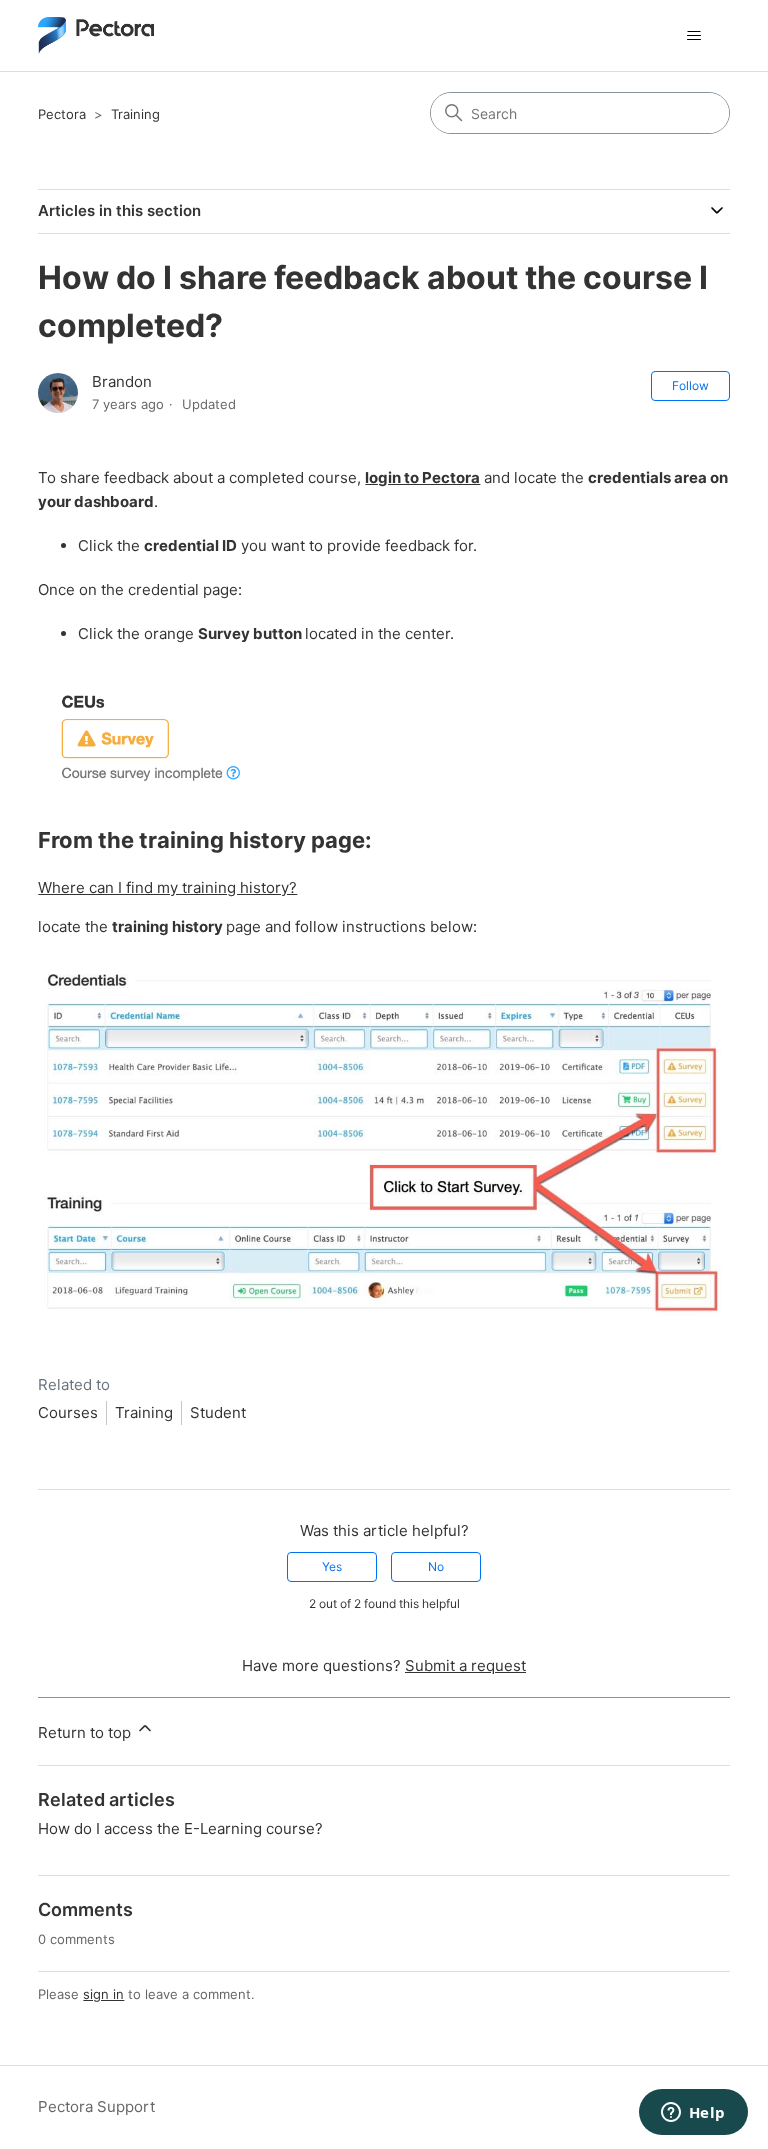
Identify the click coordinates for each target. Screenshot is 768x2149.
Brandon (122, 381)
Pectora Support (96, 2106)
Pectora (62, 114)
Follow (690, 385)
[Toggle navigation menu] (694, 36)
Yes (332, 1566)
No (436, 1566)
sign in (103, 1994)
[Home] (96, 35)
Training (135, 114)
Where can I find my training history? (167, 887)
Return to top (86, 1732)
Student (218, 1412)
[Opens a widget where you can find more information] (693, 2114)
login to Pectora (422, 477)
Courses (68, 1412)
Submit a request (465, 1665)
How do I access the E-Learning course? (180, 1828)
